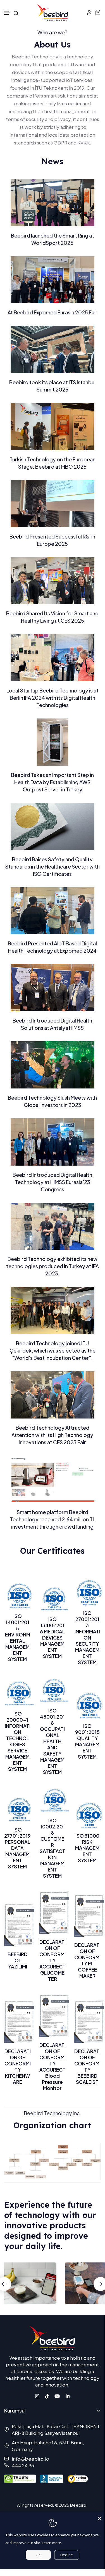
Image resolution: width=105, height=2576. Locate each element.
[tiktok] (47, 2395)
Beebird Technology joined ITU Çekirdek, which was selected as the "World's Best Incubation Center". (52, 1350)
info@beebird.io (30, 2459)
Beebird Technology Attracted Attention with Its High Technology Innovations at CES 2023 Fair (52, 1435)
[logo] (52, 12)
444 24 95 (23, 2465)
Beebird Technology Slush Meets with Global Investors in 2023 (52, 1101)
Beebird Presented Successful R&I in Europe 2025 (52, 540)
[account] (89, 12)
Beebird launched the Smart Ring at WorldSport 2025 (52, 239)
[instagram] (37, 2395)
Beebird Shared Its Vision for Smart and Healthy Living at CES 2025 (52, 617)
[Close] (100, 2517)
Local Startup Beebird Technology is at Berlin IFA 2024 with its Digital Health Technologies (52, 698)
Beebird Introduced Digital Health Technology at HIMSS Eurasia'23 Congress (52, 1182)
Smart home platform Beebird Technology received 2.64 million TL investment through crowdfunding (52, 1519)
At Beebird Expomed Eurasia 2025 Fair (52, 312)
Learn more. (52, 2543)
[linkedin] (68, 2395)
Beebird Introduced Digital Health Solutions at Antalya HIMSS (52, 1024)
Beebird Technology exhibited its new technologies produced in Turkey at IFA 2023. (52, 1266)
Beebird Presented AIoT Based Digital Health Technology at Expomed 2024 (52, 947)
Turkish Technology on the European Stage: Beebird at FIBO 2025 (52, 463)
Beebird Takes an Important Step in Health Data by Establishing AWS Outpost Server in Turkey (52, 782)
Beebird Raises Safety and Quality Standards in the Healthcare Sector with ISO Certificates (52, 866)
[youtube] (57, 2395)
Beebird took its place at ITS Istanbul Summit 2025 (52, 386)
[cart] (98, 12)
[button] (7, 13)
